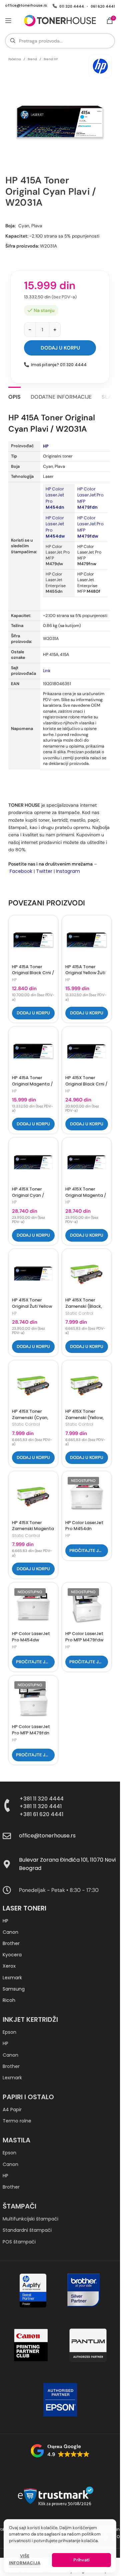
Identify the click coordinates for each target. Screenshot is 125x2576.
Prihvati (81, 2560)
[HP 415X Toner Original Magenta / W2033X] (87, 1162)
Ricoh (9, 2000)
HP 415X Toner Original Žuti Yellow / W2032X (32, 1306)
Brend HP (51, 59)
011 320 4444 (72, 6)
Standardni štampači (27, 2230)
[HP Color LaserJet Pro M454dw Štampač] (33, 1607)
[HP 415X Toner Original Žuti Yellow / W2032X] (33, 1274)
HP (46, 446)
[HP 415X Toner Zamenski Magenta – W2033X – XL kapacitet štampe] (33, 1496)
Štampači (19, 2206)
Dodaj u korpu (60, 348)
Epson (9, 2032)
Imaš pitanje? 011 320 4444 (59, 365)
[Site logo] (60, 20)
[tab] (14, 396)
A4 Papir (12, 2110)
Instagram (68, 871)
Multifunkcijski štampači (30, 2219)
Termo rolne (17, 2121)
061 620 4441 (103, 6)
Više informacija (25, 2559)
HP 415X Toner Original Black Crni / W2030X (86, 1084)
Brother (11, 1943)
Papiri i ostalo (28, 2097)
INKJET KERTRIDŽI (30, 2019)
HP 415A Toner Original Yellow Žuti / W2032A (85, 973)
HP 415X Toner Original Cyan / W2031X (28, 1195)
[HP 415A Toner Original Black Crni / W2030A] (33, 940)
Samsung (14, 1989)
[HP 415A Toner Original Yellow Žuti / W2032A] (87, 940)
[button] (33, 1013)
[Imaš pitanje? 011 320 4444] (26, 365)
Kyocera (12, 1955)
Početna (15, 59)
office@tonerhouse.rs (26, 5)
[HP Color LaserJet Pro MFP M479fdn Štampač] (33, 1700)
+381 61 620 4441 (41, 1814)
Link (47, 671)
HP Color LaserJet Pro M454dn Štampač (84, 1529)
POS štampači (19, 2242)
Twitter (44, 871)
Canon (10, 1932)
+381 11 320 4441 (40, 1806)
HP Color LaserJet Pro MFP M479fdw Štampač (84, 1640)
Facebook (21, 871)
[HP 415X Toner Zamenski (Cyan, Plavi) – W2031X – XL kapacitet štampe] (33, 1385)
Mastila (16, 2140)
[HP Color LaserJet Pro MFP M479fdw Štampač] (87, 1607)
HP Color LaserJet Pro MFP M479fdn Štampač (31, 1733)
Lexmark (12, 1978)
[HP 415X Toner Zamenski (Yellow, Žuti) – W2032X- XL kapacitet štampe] (87, 1385)
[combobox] (60, 41)
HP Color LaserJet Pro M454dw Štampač (31, 1640)
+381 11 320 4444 (41, 1799)
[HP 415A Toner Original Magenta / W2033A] (33, 1051)
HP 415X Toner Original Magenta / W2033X (86, 1195)
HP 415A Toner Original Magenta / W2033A (32, 1084)
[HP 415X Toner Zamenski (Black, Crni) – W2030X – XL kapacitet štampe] (87, 1274)
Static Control (79, 1313)
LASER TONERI (24, 1908)
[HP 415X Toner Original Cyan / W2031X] (33, 1162)
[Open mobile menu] (8, 21)
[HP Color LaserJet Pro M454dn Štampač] (87, 1496)
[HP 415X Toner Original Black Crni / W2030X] (87, 1051)
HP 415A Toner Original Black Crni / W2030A (33, 973)
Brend (32, 59)
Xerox (9, 1966)
